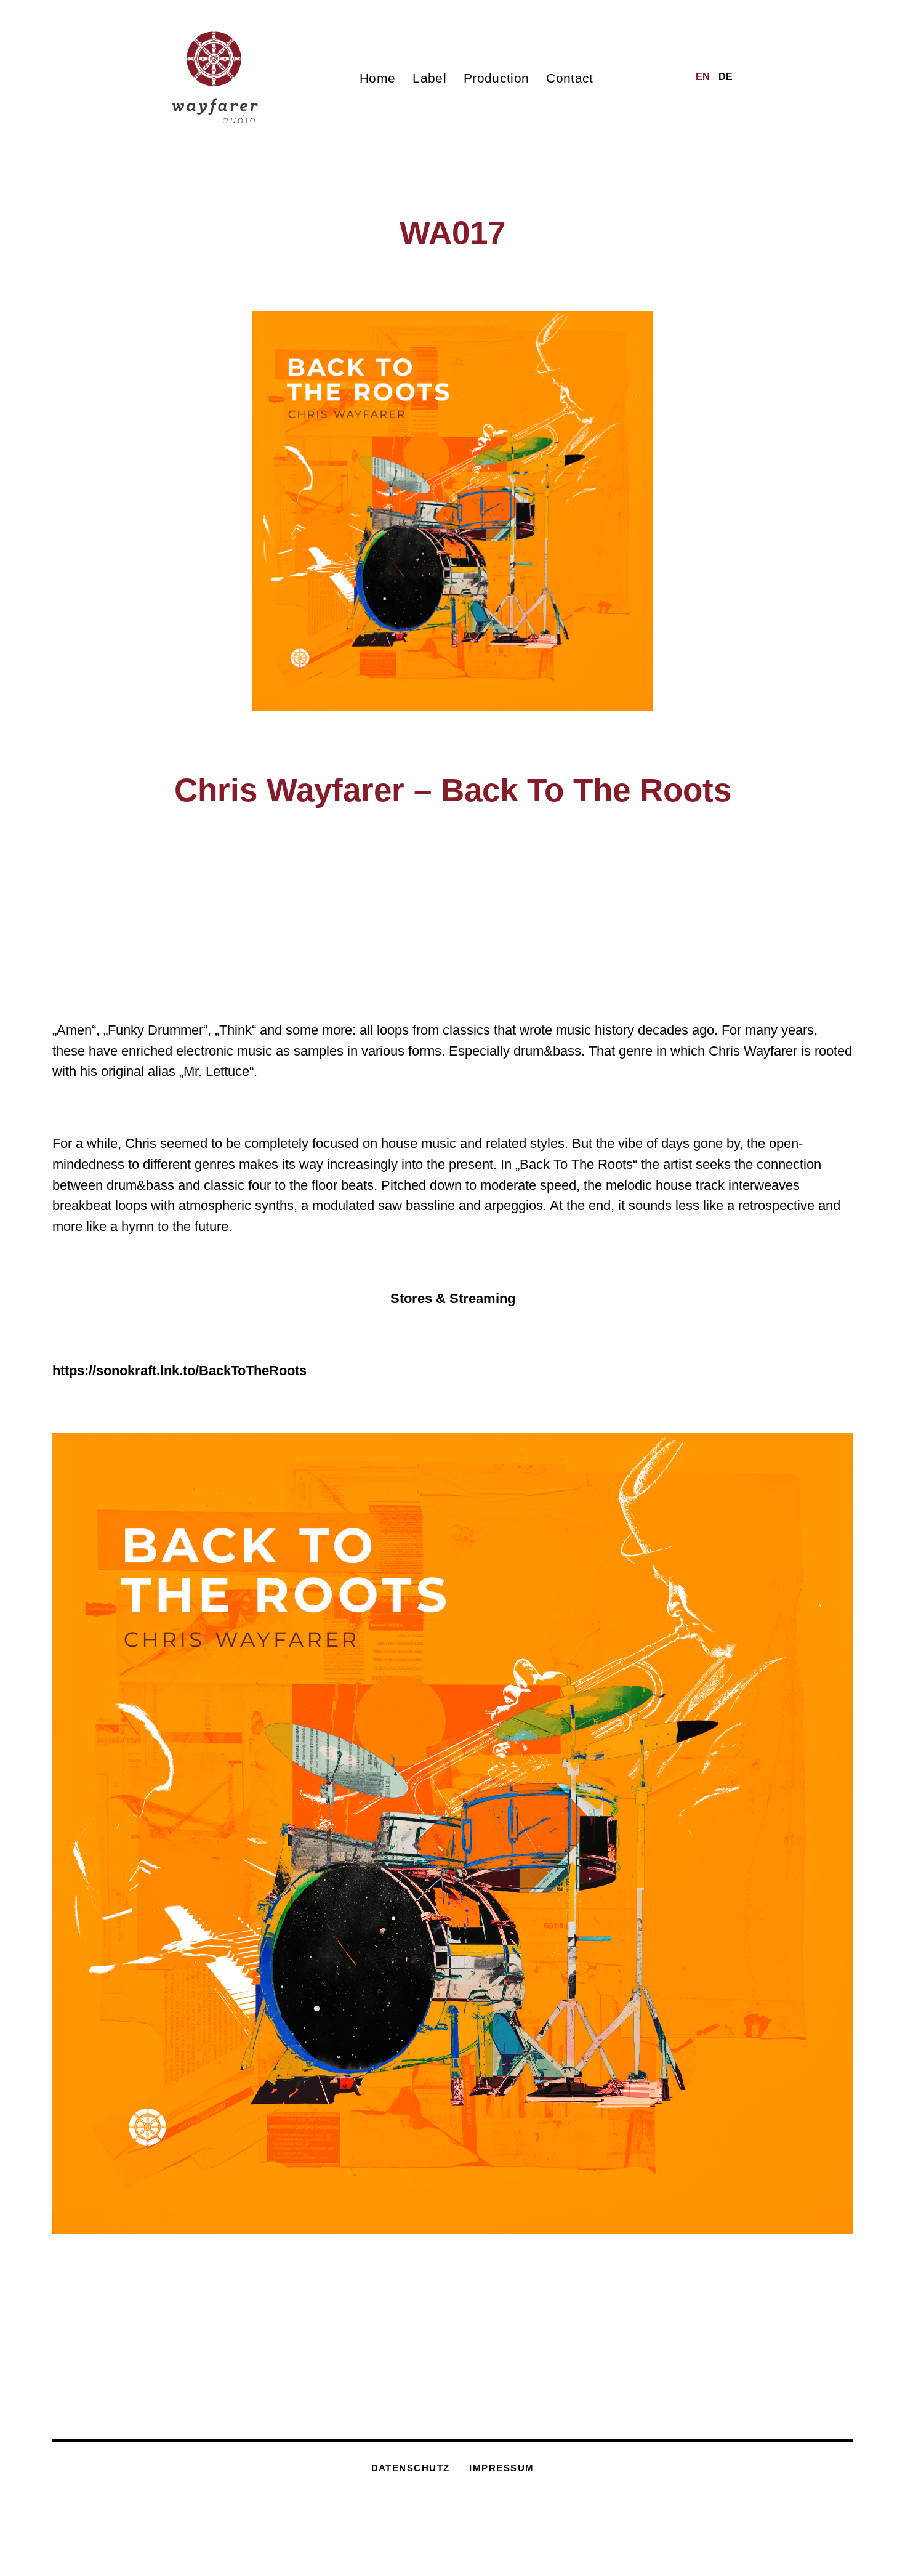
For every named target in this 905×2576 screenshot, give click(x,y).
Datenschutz (411, 2468)
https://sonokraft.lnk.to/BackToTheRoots (179, 1371)
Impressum (501, 2468)
